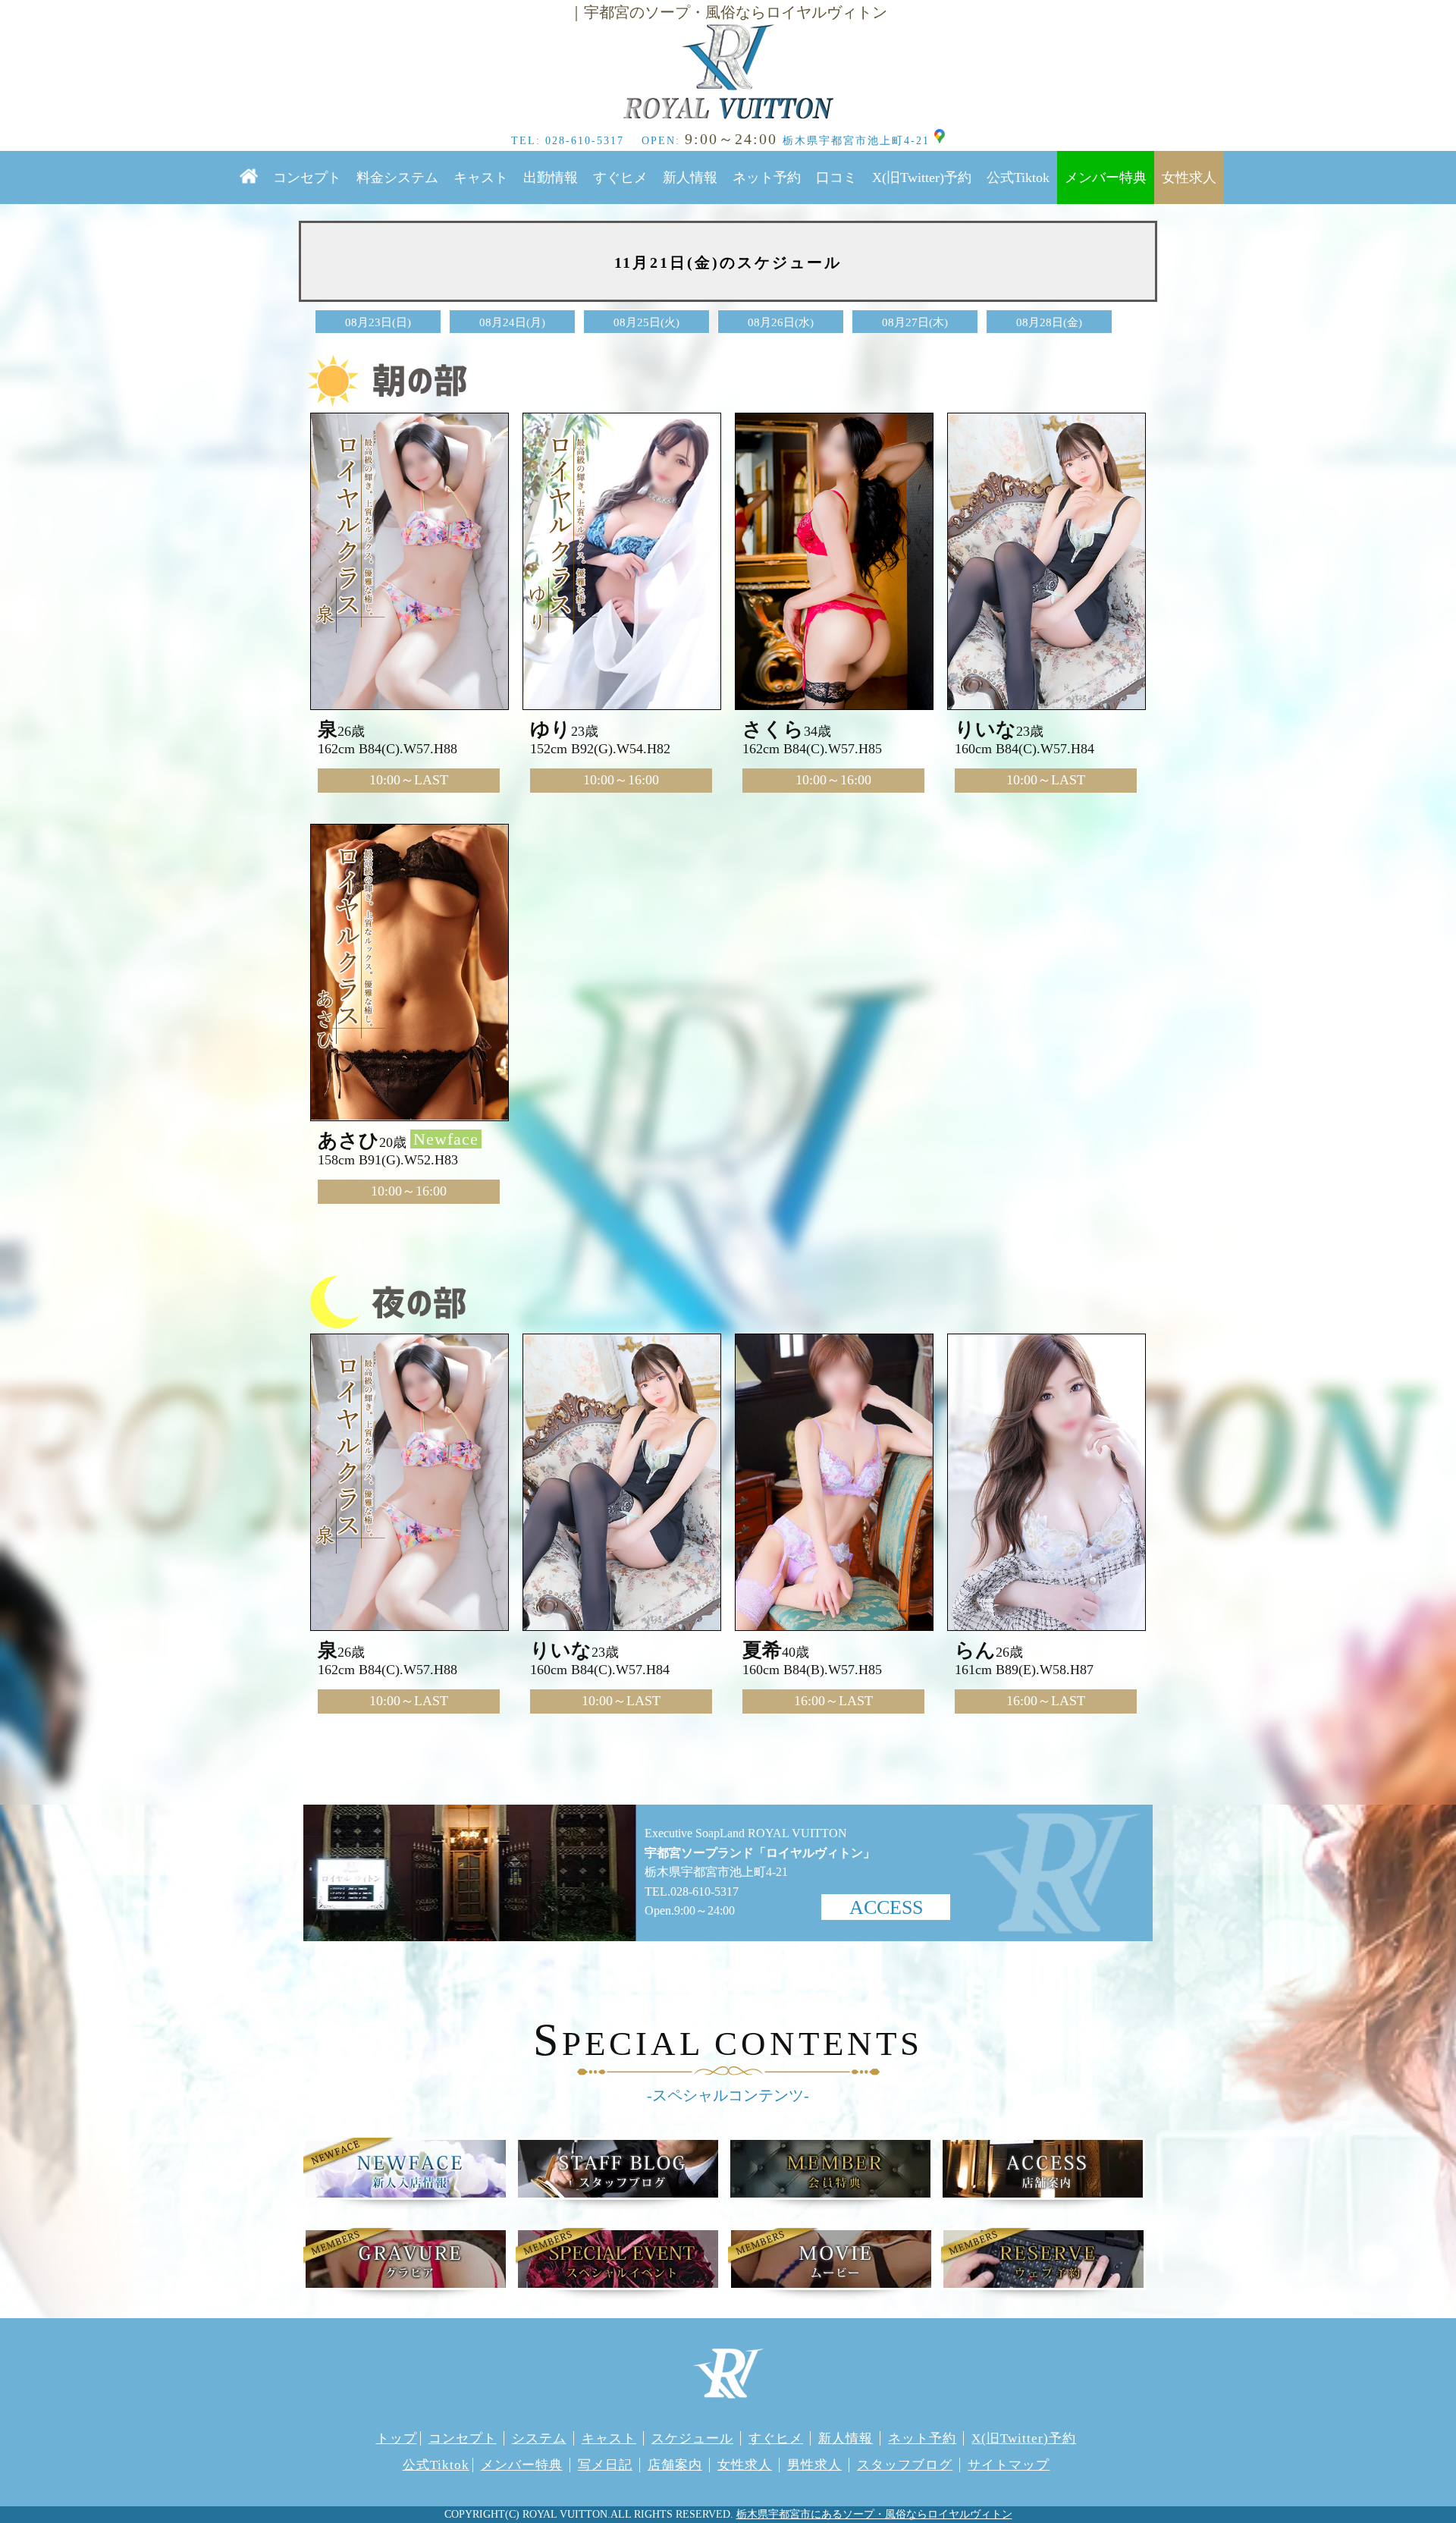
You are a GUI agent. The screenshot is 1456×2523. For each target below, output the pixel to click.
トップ (397, 2438)
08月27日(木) (915, 322)
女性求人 (1189, 178)
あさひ (348, 1141)
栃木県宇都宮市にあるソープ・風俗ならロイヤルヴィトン (874, 2514)
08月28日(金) (1049, 322)
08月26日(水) (781, 322)
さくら (773, 729)
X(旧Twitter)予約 (922, 178)
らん (975, 1650)
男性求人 (814, 2465)
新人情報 (690, 178)
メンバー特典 (1106, 178)
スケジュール (692, 2438)
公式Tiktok (1018, 178)
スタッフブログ (905, 2465)
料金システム (397, 178)
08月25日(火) (646, 322)
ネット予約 (767, 178)
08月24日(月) (512, 322)
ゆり (551, 729)
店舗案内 (675, 2465)
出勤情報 (551, 178)
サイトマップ (1009, 2465)
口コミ (836, 178)
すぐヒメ (620, 178)
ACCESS (886, 1907)
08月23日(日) (378, 322)
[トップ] (728, 72)
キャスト (481, 178)
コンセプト (307, 178)
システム (539, 2438)
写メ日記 (605, 2465)
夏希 (762, 1650)
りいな (985, 729)
